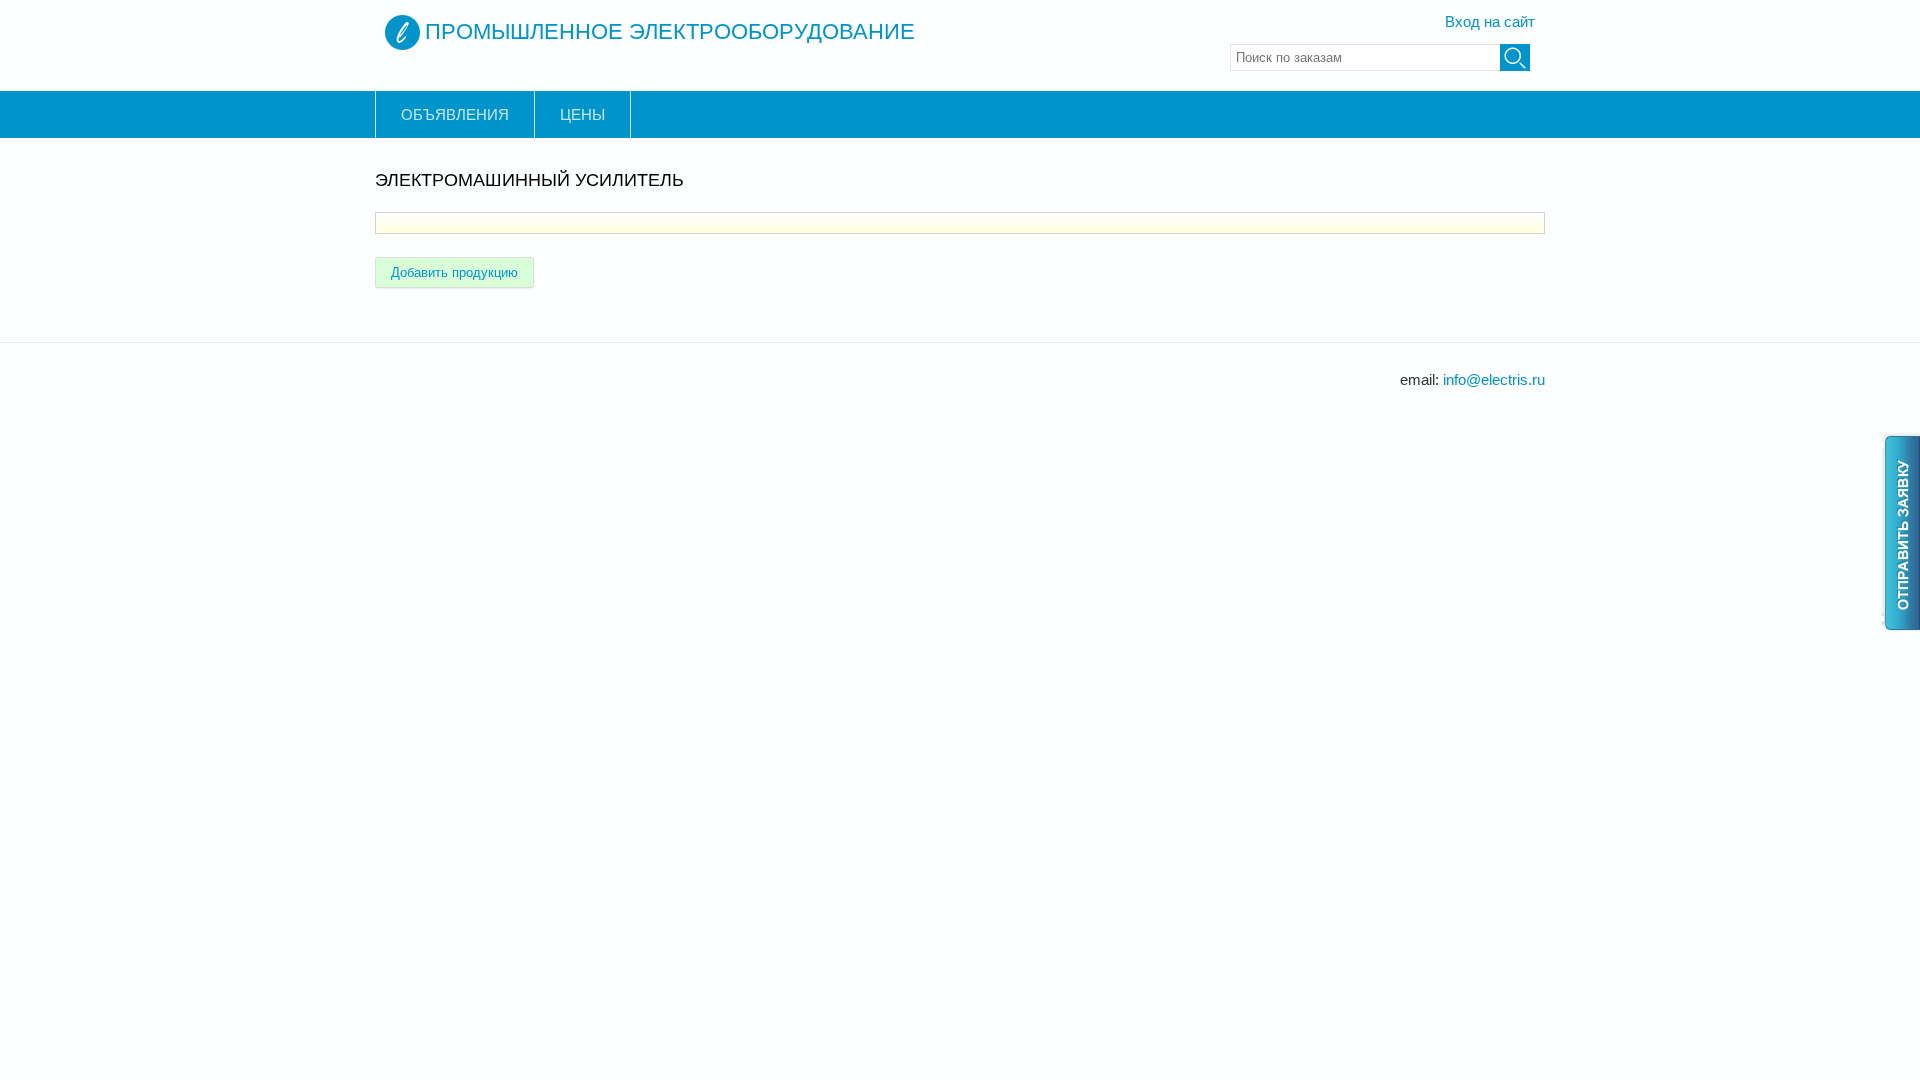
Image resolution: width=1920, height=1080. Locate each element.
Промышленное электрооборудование (670, 31)
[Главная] (402, 32)
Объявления (455, 114)
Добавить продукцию (454, 272)
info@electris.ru (1494, 379)
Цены (582, 114)
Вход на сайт (1490, 21)
